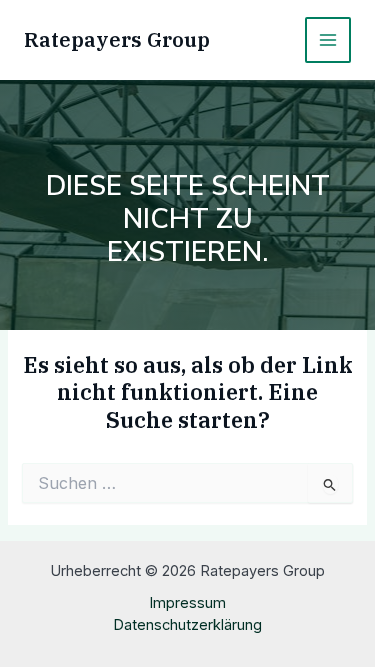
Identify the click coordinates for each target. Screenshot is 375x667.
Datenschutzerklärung (187, 625)
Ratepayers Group (117, 39)
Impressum (187, 603)
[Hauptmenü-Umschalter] (328, 40)
